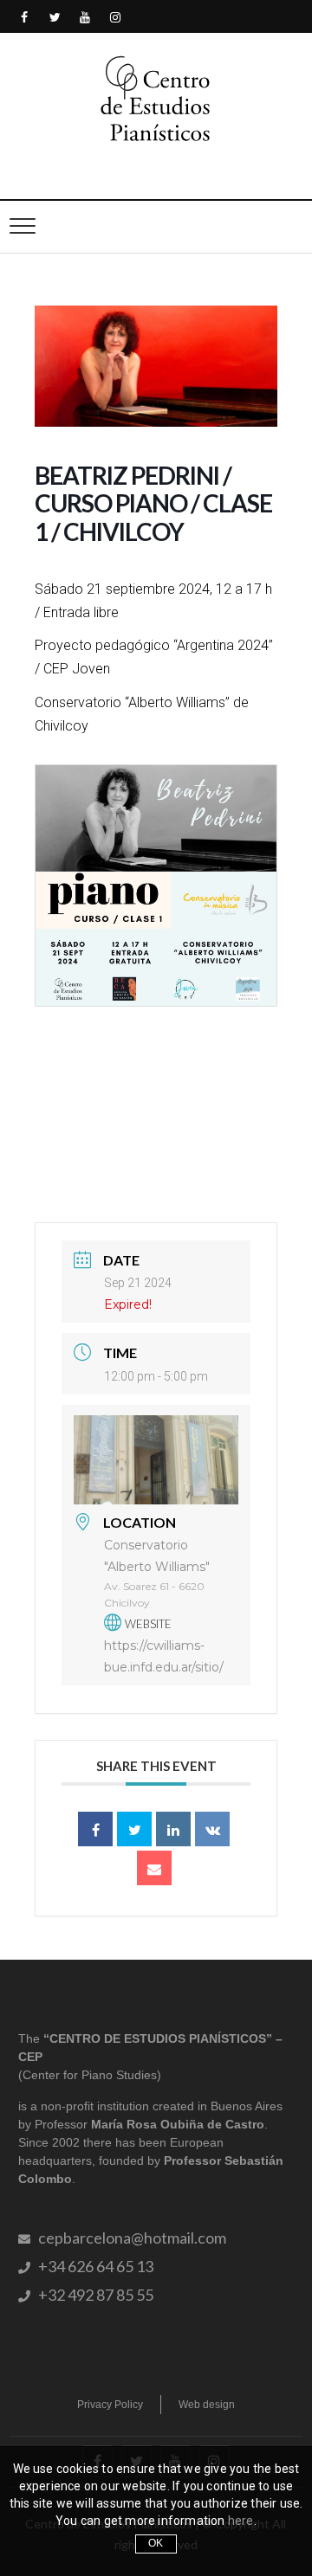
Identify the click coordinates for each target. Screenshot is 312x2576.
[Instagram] (116, 18)
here (241, 2521)
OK (156, 2543)
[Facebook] (25, 18)
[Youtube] (85, 18)
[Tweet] (134, 1829)
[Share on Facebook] (95, 1829)
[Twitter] (55, 18)
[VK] (212, 1829)
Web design (207, 2405)
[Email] (154, 1868)
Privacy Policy (110, 2405)
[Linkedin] (173, 1829)
